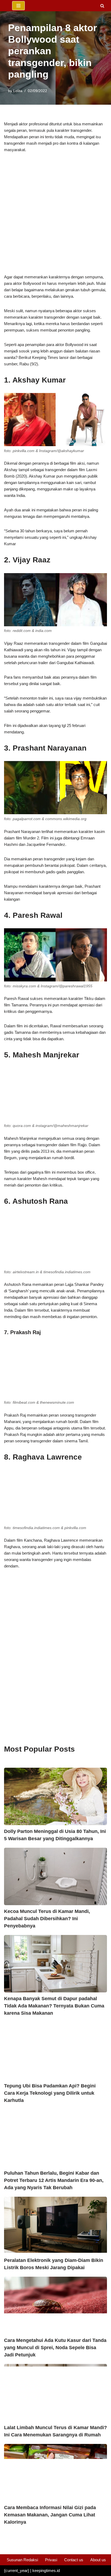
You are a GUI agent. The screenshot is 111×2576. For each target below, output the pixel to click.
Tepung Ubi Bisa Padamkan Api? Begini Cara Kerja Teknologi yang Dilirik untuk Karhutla (50, 2093)
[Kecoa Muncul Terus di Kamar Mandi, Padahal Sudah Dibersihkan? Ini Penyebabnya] (55, 1876)
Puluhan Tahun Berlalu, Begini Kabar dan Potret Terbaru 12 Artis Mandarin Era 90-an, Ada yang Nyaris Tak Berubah (54, 2180)
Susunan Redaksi (22, 2560)
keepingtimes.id (46, 2570)
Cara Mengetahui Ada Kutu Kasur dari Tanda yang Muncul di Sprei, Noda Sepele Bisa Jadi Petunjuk (55, 2348)
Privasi (51, 2560)
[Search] (102, 6)
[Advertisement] (55, 216)
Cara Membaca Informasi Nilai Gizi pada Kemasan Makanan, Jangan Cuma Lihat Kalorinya (50, 2515)
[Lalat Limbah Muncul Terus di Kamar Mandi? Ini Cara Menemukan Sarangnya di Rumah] (55, 2393)
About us (98, 2560)
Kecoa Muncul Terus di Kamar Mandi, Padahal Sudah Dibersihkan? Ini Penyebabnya (47, 1919)
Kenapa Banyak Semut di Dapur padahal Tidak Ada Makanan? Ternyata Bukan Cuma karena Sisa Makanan (54, 2006)
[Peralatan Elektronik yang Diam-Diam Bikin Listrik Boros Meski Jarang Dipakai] (55, 2225)
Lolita (18, 91)
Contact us (74, 2560)
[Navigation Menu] (18, 6)
